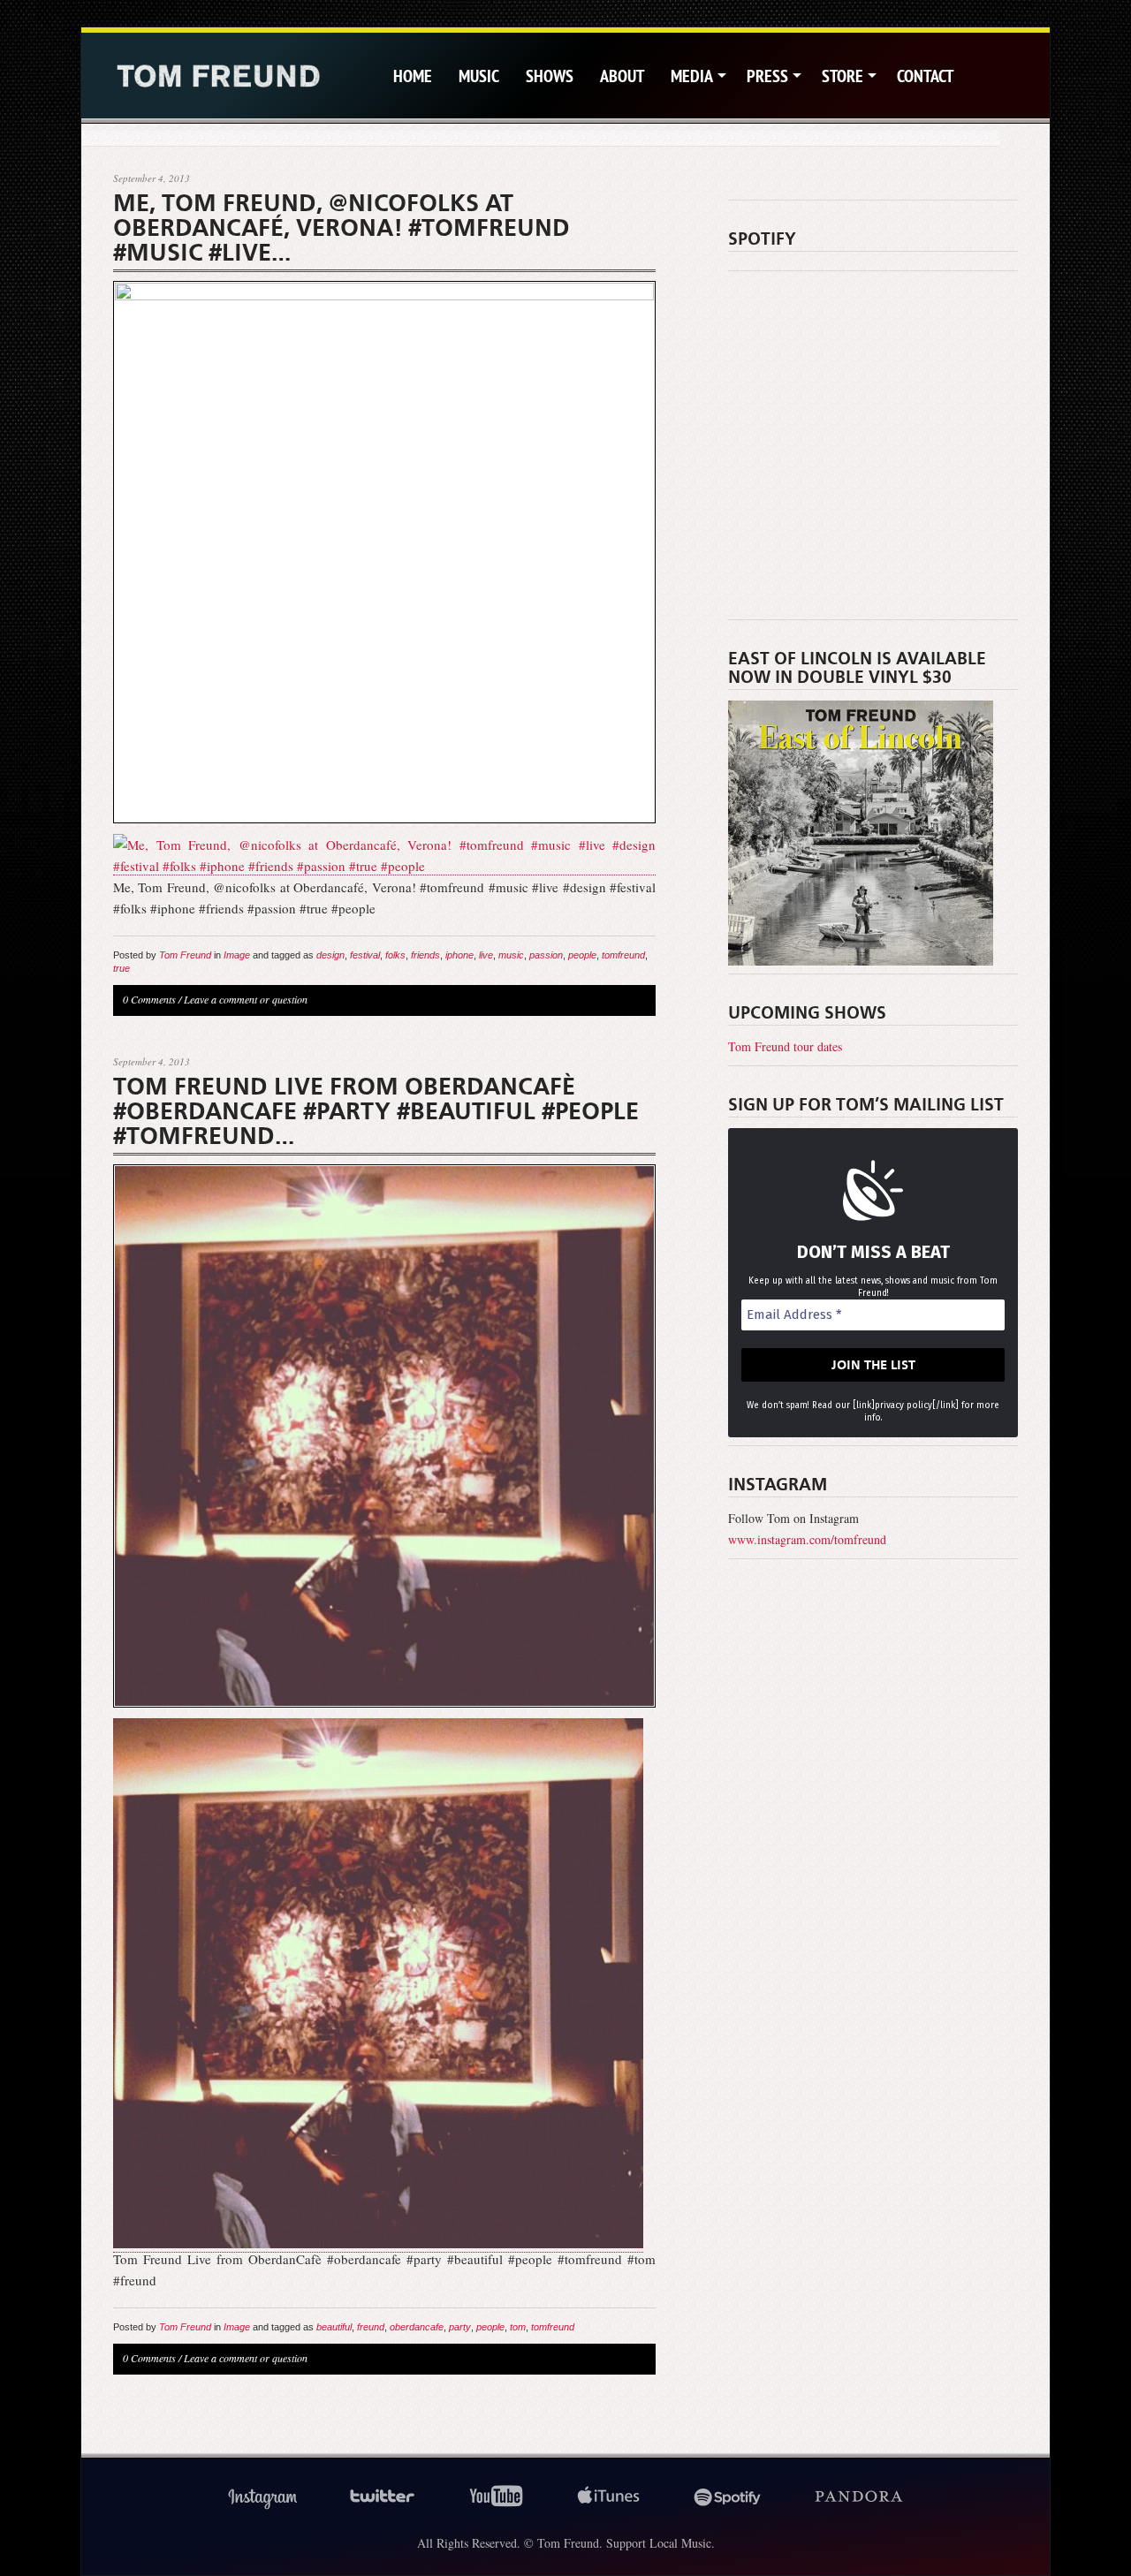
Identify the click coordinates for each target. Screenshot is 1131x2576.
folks (395, 955)
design (330, 955)
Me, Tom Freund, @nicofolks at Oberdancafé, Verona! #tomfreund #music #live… (342, 228)
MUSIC (479, 76)
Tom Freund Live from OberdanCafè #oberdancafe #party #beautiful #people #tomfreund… (376, 1111)
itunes (609, 2497)
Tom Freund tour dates (785, 1046)
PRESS (767, 76)
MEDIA (692, 76)
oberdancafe (417, 2327)
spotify (728, 2497)
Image (237, 955)
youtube (496, 2497)
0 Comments (149, 999)
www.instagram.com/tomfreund (807, 1539)
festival (365, 955)
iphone (459, 955)
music (511, 955)
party (460, 2327)
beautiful (334, 2327)
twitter (383, 2497)
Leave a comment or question (246, 999)
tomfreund (623, 955)
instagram (262, 2497)
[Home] (218, 76)
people (582, 955)
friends (425, 955)
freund (371, 2327)
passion (546, 955)
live (486, 955)
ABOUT (622, 76)
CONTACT (925, 76)
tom (518, 2327)
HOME (413, 76)
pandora (859, 2497)
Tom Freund (185, 955)
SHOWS (550, 76)
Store (843, 76)
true (121, 968)
